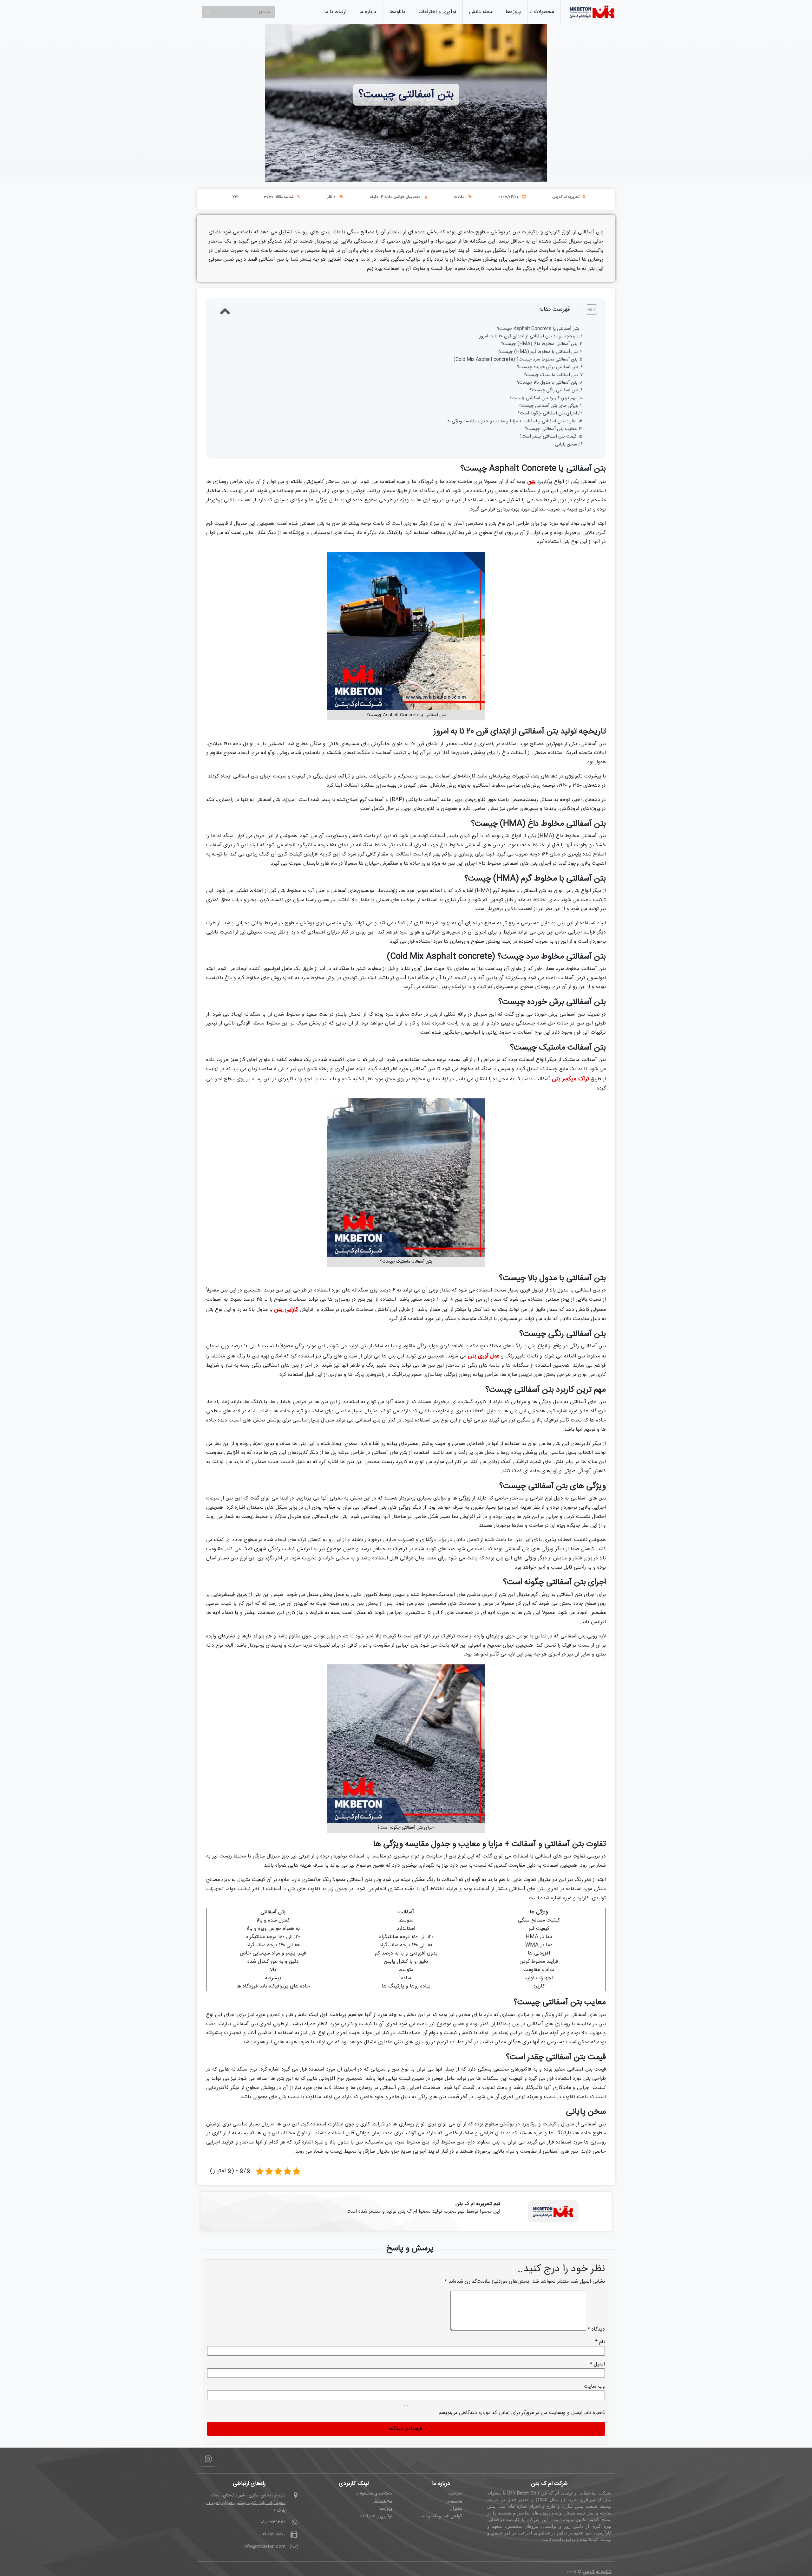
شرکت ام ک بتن (597, 2572)
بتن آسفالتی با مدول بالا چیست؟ (547, 383)
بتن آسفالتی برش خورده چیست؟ (548, 367)
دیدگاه (596, 2330)
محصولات (544, 12)
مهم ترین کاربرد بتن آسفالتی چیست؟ (543, 398)
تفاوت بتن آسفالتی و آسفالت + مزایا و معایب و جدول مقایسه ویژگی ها (511, 422)
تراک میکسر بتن (570, 1079)
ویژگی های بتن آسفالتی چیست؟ (548, 406)
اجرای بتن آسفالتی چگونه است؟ (547, 414)
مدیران (456, 2509)
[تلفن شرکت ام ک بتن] (592, 12)
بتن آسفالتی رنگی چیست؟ (554, 390)
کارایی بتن (286, 1310)
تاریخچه (455, 2494)
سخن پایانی (566, 445)
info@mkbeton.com (265, 2547)
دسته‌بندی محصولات (374, 2494)
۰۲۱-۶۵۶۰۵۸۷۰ (273, 2534)
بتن (531, 482)
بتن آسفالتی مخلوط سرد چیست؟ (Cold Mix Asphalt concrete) (516, 360)
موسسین (454, 2501)
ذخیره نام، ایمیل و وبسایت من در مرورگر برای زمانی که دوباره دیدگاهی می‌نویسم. (521, 2413)
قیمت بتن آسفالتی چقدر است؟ (548, 437)
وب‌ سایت (594, 2387)
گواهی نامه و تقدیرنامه (442, 2516)
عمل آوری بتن (484, 1356)
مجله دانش (481, 12)
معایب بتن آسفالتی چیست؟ (551, 429)
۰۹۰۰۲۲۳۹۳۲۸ (273, 2522)
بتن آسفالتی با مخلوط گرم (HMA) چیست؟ (538, 352)
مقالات (459, 197)
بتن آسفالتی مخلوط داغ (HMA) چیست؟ (539, 344)
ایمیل (597, 2365)
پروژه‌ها (513, 12)
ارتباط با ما (335, 12)
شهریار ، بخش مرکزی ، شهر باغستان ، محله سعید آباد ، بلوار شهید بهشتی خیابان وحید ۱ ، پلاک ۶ (246, 2503)
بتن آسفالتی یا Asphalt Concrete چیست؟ (538, 329)
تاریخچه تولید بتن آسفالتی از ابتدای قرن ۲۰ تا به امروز (529, 337)
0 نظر (331, 197)
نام (600, 2342)
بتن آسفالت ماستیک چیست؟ (551, 375)
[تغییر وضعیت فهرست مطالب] (412, 309)
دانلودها (397, 12)
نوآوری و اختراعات (437, 12)
